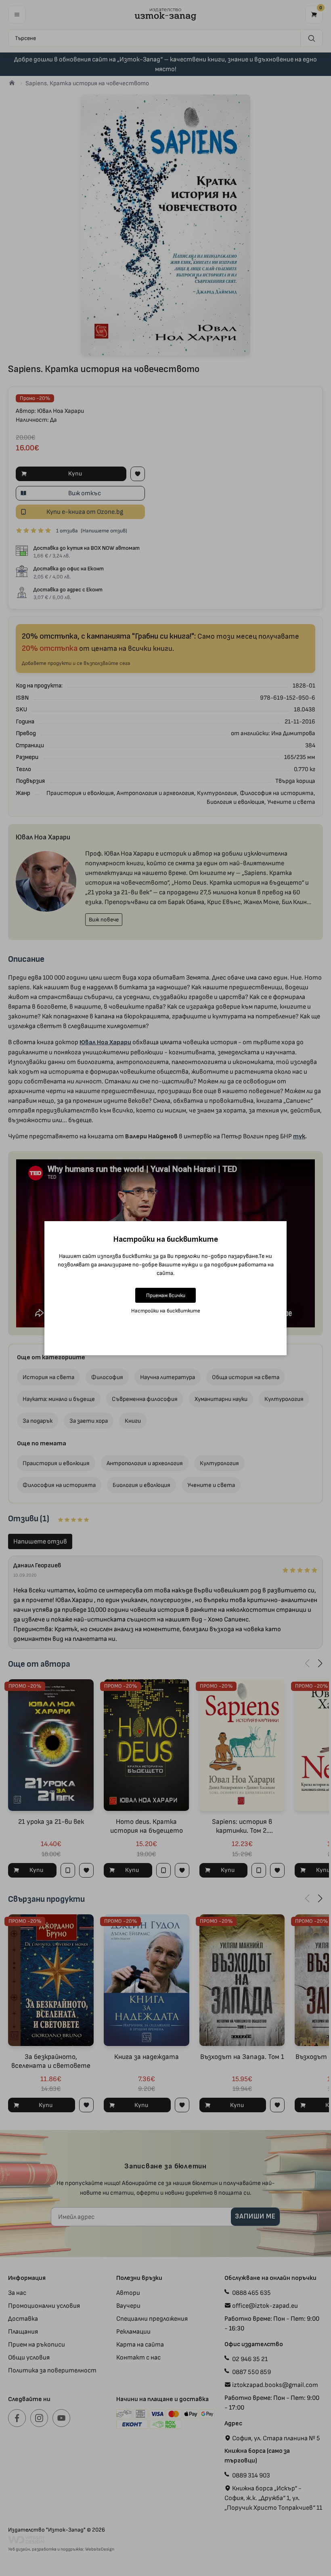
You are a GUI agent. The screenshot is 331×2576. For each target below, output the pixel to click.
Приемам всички (166, 1295)
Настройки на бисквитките (166, 1311)
